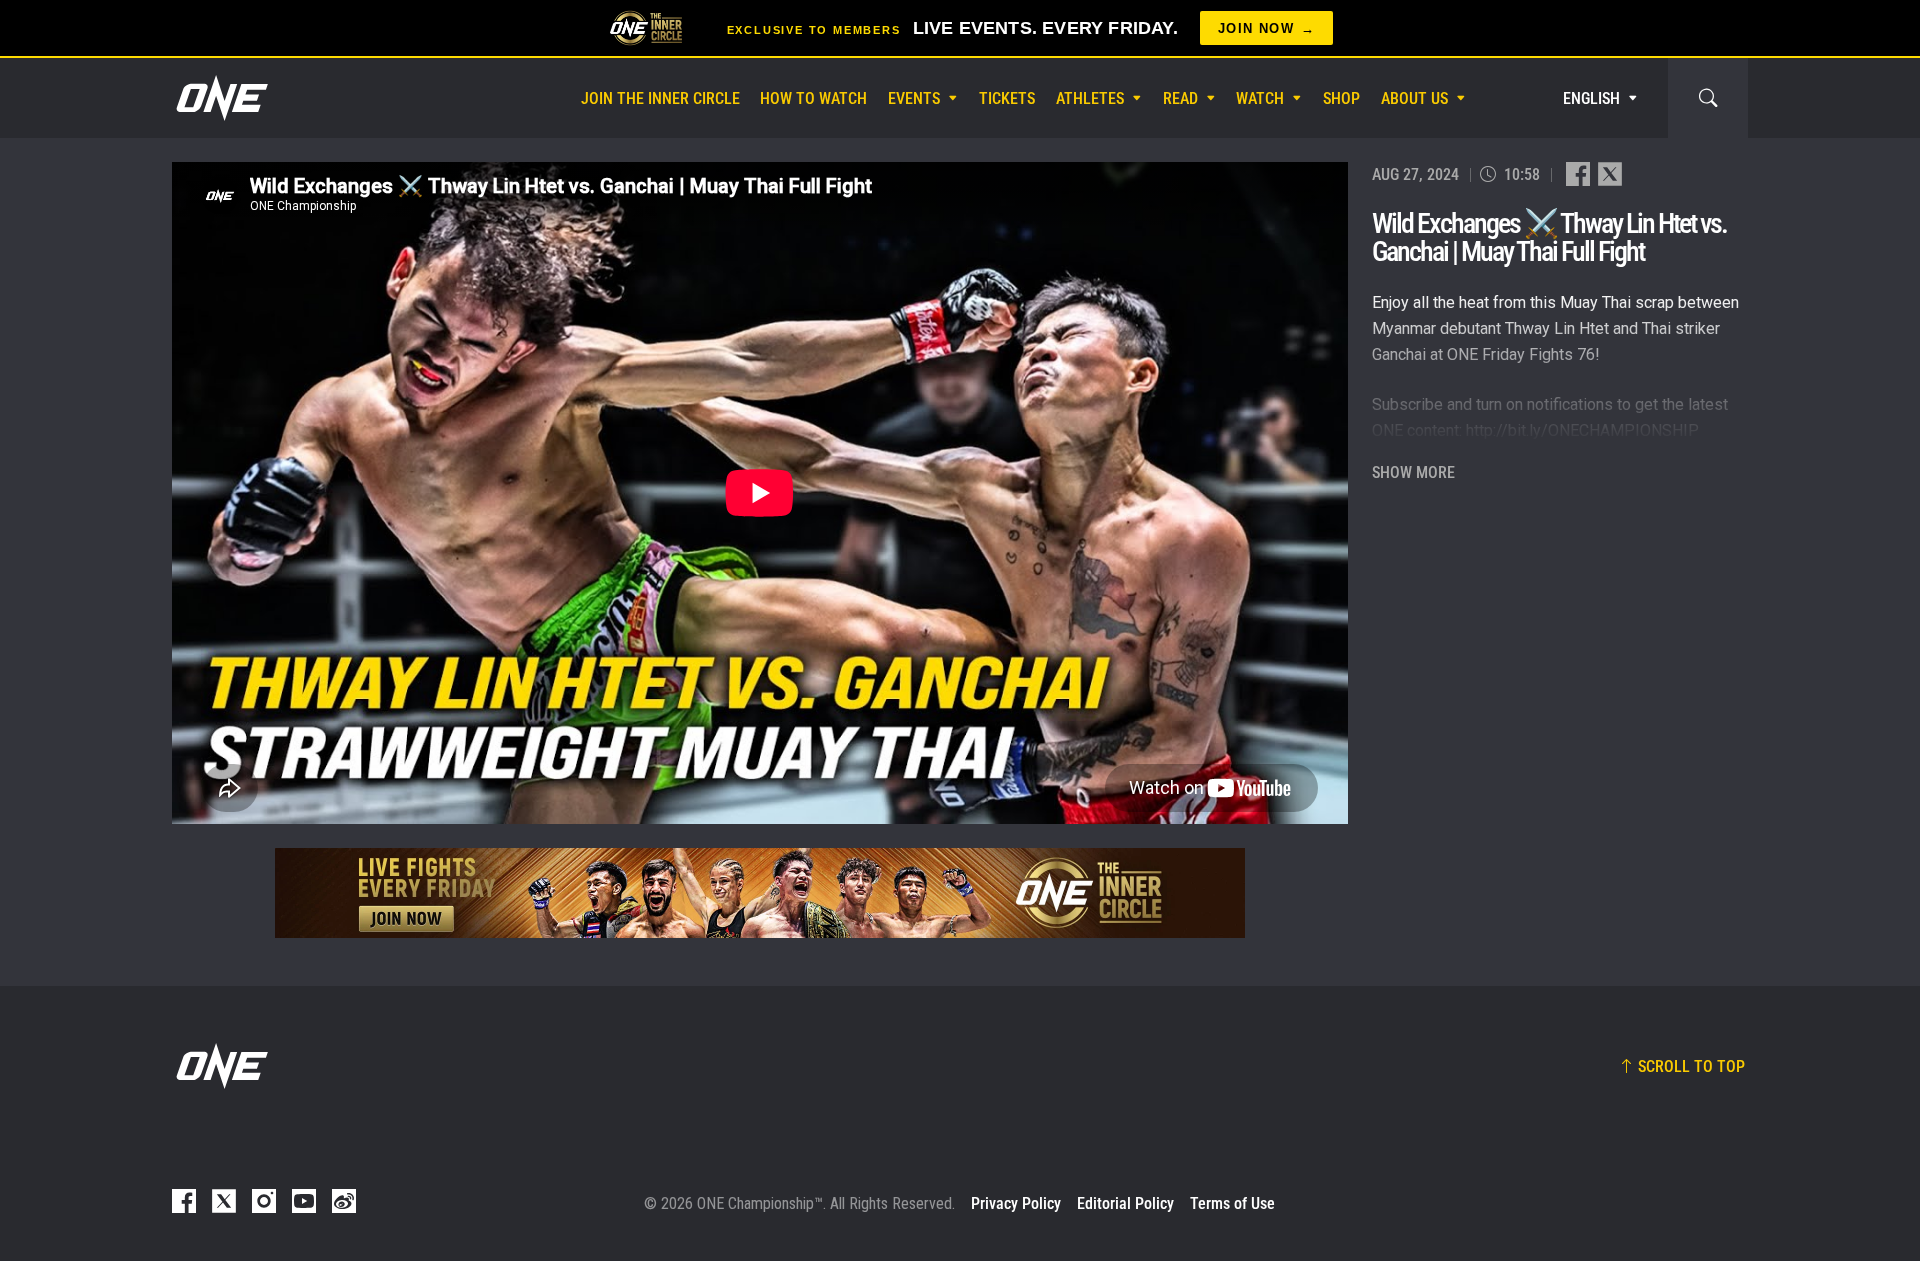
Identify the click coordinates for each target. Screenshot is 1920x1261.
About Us (1414, 98)
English (1591, 98)
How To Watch (813, 98)
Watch (1260, 98)
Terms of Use (1232, 1203)
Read (1180, 98)
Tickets (1007, 98)
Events (914, 98)
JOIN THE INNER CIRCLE (660, 98)
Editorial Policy (1125, 1203)
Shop (1341, 98)
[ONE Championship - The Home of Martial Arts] (220, 98)
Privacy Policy (1016, 1203)
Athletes (1090, 98)
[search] (1708, 98)
